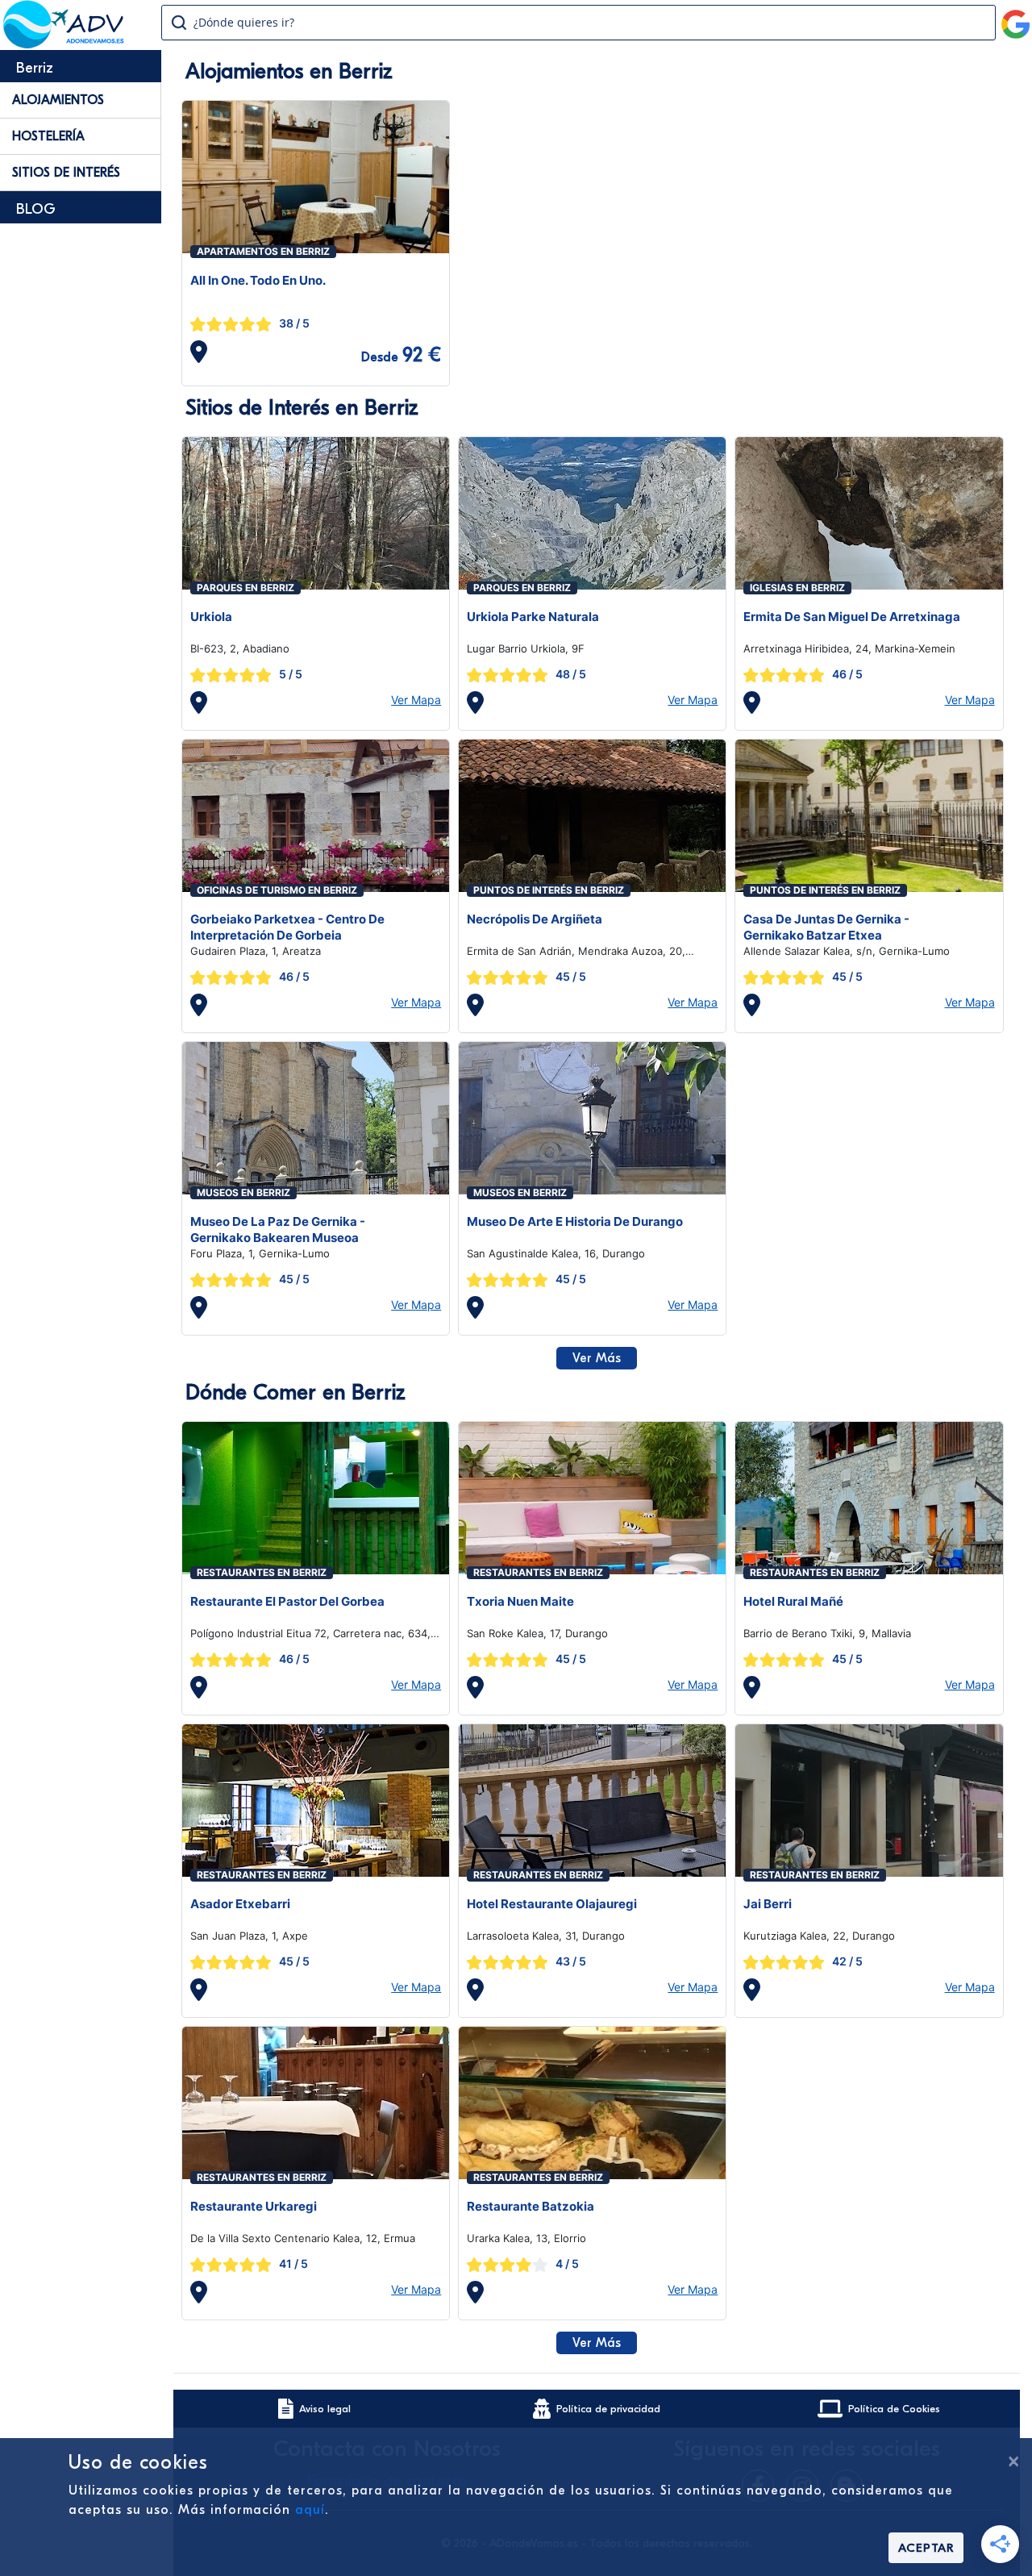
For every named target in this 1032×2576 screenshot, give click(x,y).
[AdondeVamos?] (64, 44)
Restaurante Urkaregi (254, 2206)
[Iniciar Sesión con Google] (1016, 18)
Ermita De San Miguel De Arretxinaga (852, 617)
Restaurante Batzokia (531, 2206)
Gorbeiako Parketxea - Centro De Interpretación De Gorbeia (287, 927)
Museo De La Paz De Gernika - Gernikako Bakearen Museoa (278, 1230)
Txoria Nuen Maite (520, 1601)
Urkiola (211, 617)
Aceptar (926, 2548)
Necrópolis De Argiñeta (535, 919)
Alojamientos (58, 100)
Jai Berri (768, 1904)
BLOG (36, 209)
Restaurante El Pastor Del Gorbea (287, 1601)
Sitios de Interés (66, 173)
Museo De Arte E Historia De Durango (575, 1221)
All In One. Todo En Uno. (258, 280)
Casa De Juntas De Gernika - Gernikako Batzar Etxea (826, 927)
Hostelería (48, 136)
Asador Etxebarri (240, 1904)
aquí (310, 2510)
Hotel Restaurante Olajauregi (552, 1904)
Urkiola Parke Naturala (533, 617)
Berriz (35, 68)
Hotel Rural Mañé (793, 1601)
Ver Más (597, 1358)
